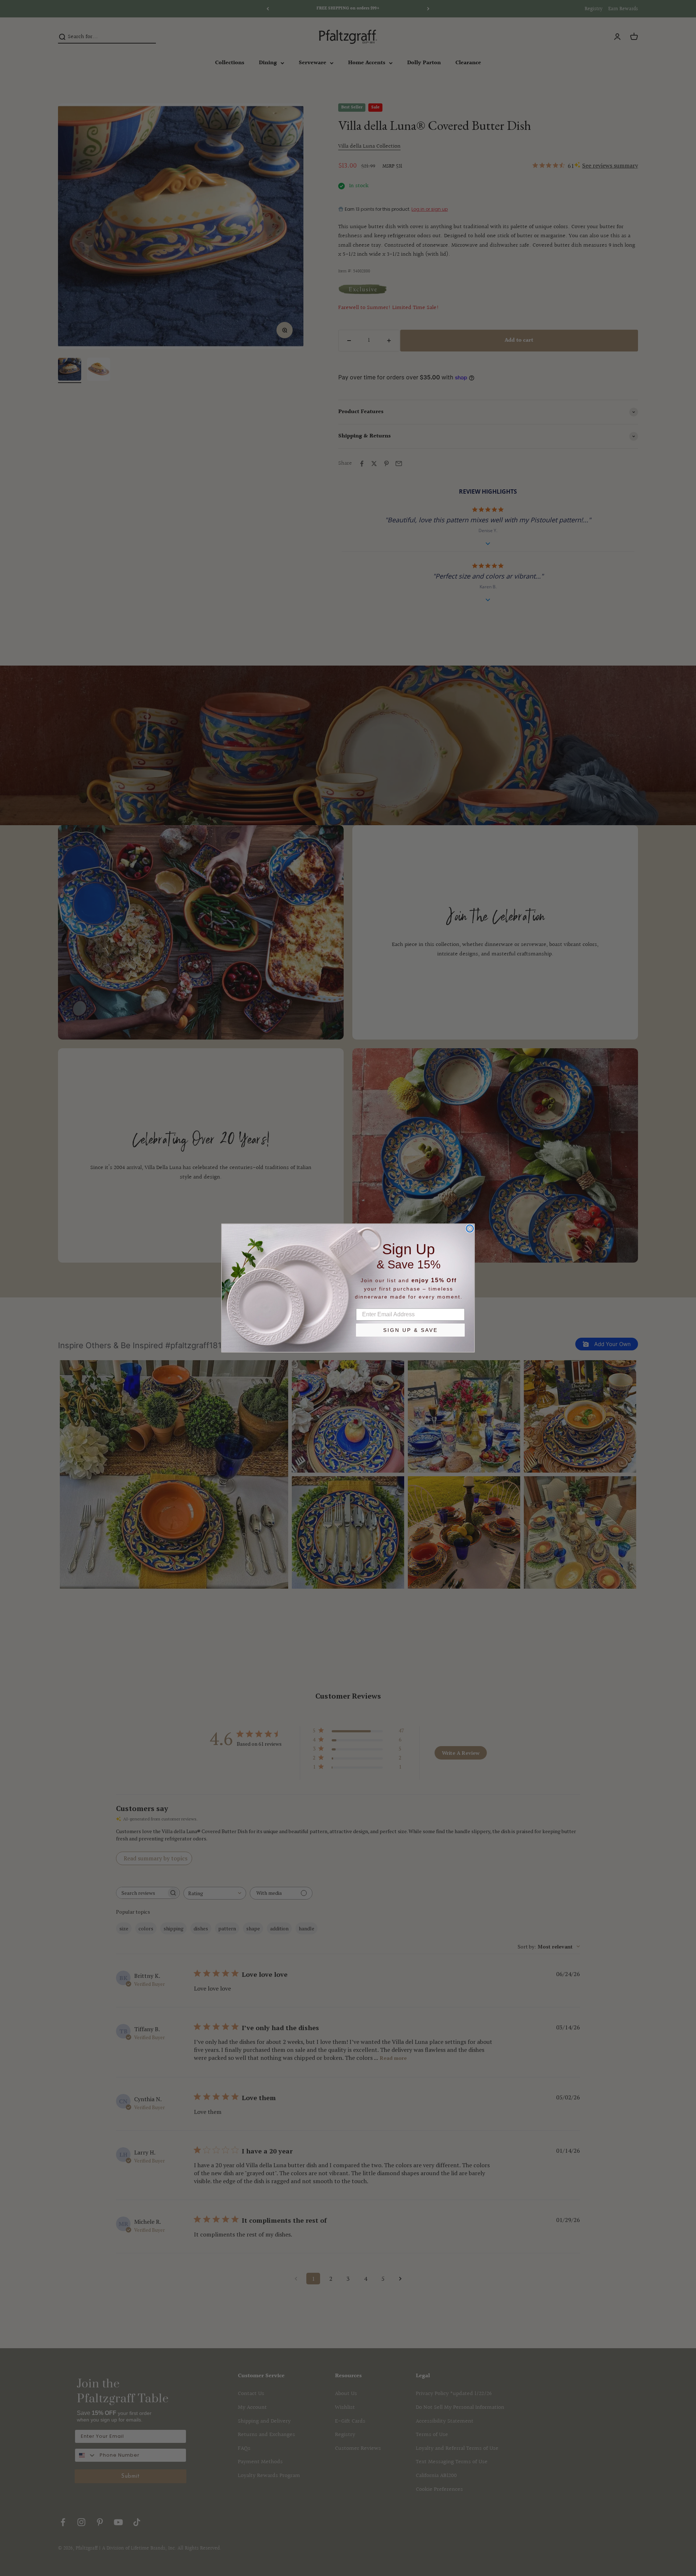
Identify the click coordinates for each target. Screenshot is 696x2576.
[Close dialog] (470, 1229)
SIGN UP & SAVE (411, 1330)
